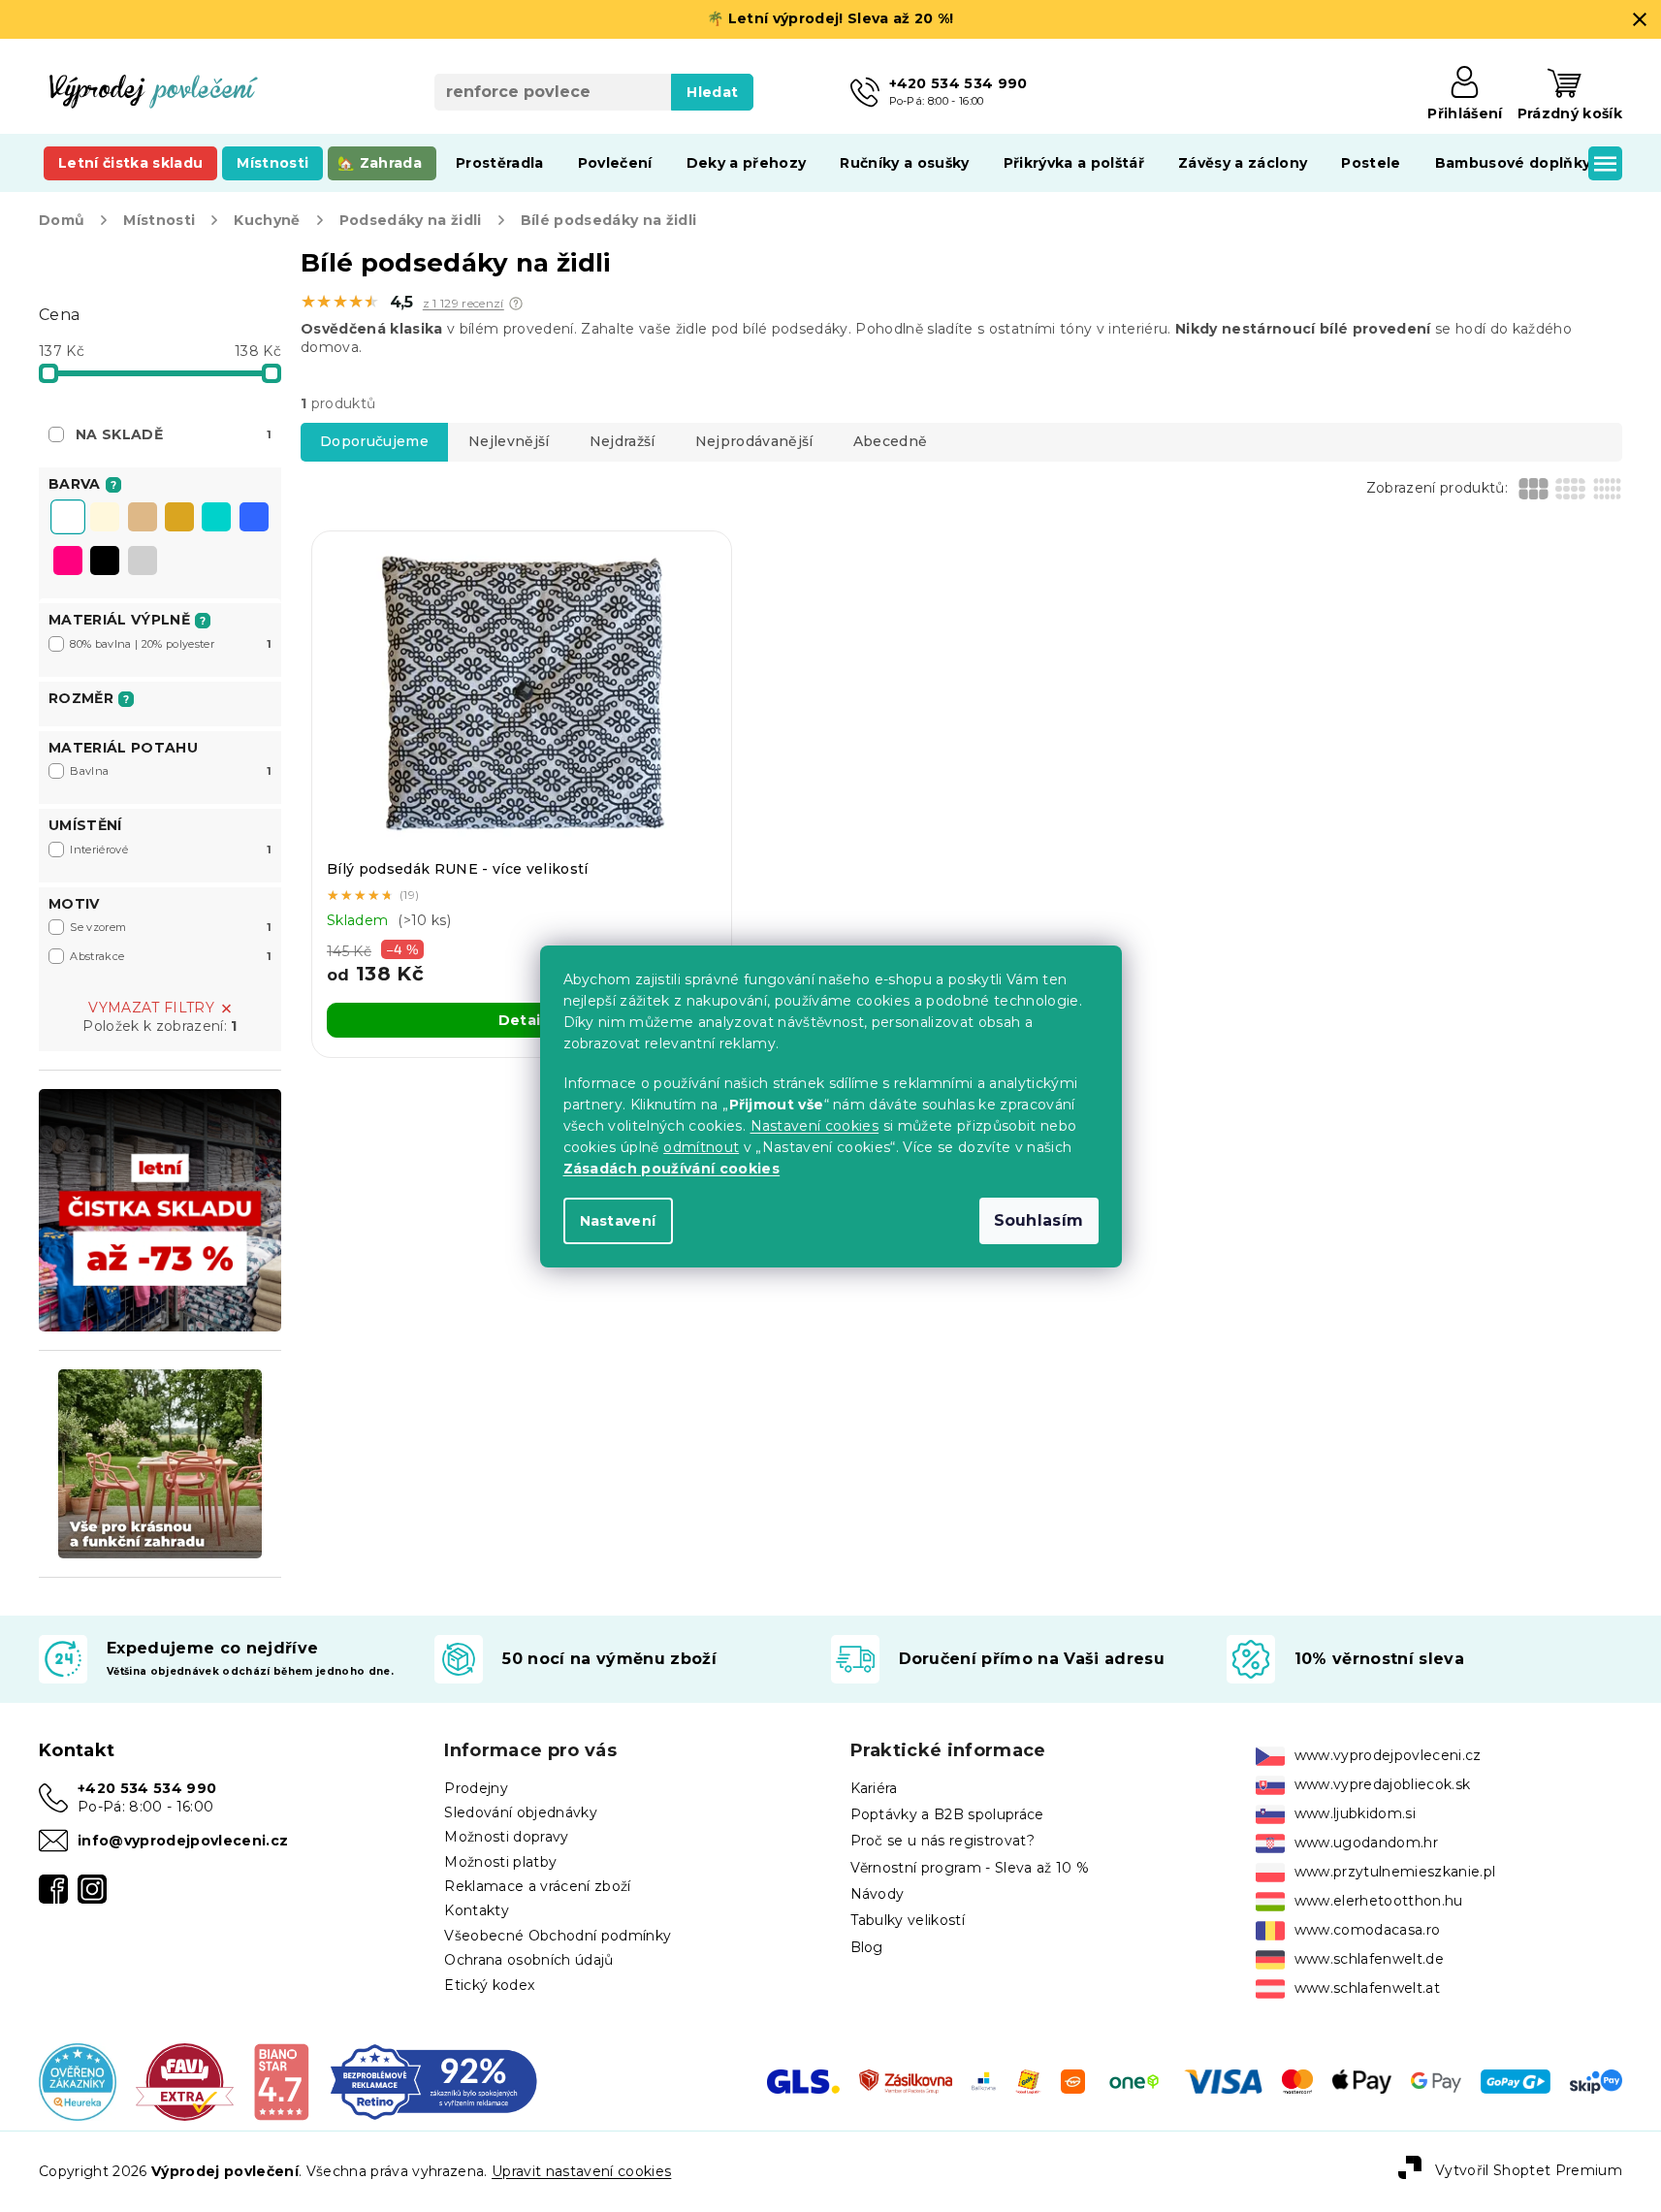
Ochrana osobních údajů (528, 1960)
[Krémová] (105, 519)
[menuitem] (130, 163)
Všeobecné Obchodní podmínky (558, 1936)
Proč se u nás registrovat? (943, 1841)
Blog (867, 1947)
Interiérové (171, 850)
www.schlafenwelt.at (1367, 1988)
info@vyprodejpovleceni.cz (183, 1841)
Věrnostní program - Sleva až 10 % (970, 1868)
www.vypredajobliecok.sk (1383, 1784)
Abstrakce (171, 956)
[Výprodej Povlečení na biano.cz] (281, 2081)
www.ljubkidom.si (1355, 1813)
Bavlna (171, 771)
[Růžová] (68, 562)
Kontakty (477, 1910)
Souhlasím (1039, 1220)
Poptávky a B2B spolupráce (947, 1814)
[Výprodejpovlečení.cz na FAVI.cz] (185, 2081)
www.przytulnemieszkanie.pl (1395, 1872)
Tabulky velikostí (908, 1920)
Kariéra (874, 1788)
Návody (878, 1894)
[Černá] (105, 562)
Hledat (712, 92)
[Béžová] (143, 519)
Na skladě (174, 434)
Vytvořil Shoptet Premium (1529, 2170)
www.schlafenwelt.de (1369, 1959)
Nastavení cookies (815, 1126)
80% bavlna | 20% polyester (171, 644)
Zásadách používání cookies (672, 1169)
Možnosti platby (500, 1862)
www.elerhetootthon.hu (1379, 1901)
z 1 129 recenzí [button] (463, 304)
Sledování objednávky (521, 1812)
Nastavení (618, 1221)
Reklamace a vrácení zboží (537, 1886)
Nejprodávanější (754, 441)
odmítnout (701, 1147)
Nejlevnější (509, 441)
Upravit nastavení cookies (581, 2171)
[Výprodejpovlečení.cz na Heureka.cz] (78, 2081)
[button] (516, 304)
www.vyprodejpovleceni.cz (1388, 1755)
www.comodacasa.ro (1368, 1930)
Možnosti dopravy (506, 1837)
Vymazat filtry (151, 1008)
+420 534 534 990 (147, 1788)
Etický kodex (489, 1985)
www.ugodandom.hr (1366, 1843)
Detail (522, 1020)
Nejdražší (623, 441)
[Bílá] (68, 519)
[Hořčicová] (179, 519)
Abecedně (891, 441)
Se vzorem (171, 927)
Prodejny (476, 1788)
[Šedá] (143, 562)
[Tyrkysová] (216, 519)
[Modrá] (254, 519)
